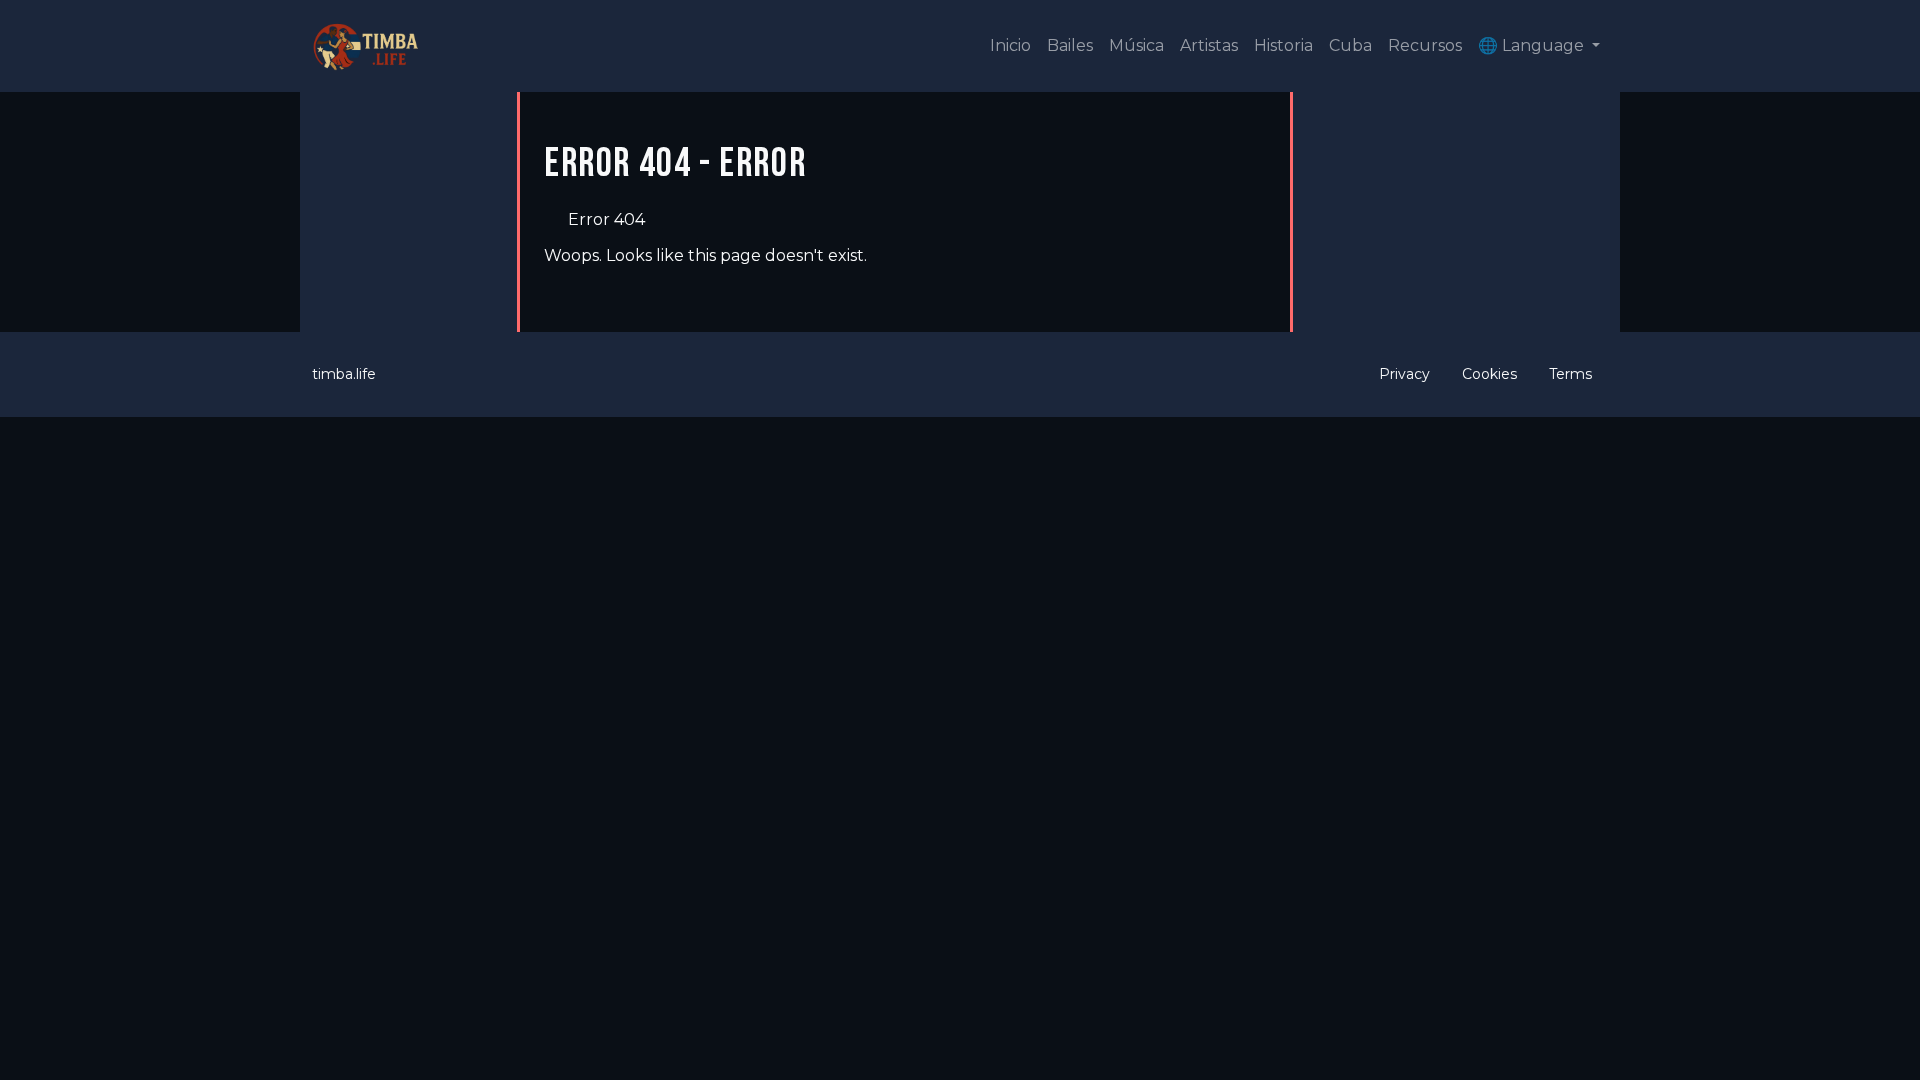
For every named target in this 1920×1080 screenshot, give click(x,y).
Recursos (1425, 45)
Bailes (1070, 45)
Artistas (1209, 45)
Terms (1570, 374)
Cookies (1489, 374)
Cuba (1350, 45)
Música (1136, 45)
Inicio (1010, 45)
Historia (1283, 45)
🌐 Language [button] (1533, 45)
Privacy (1404, 374)
